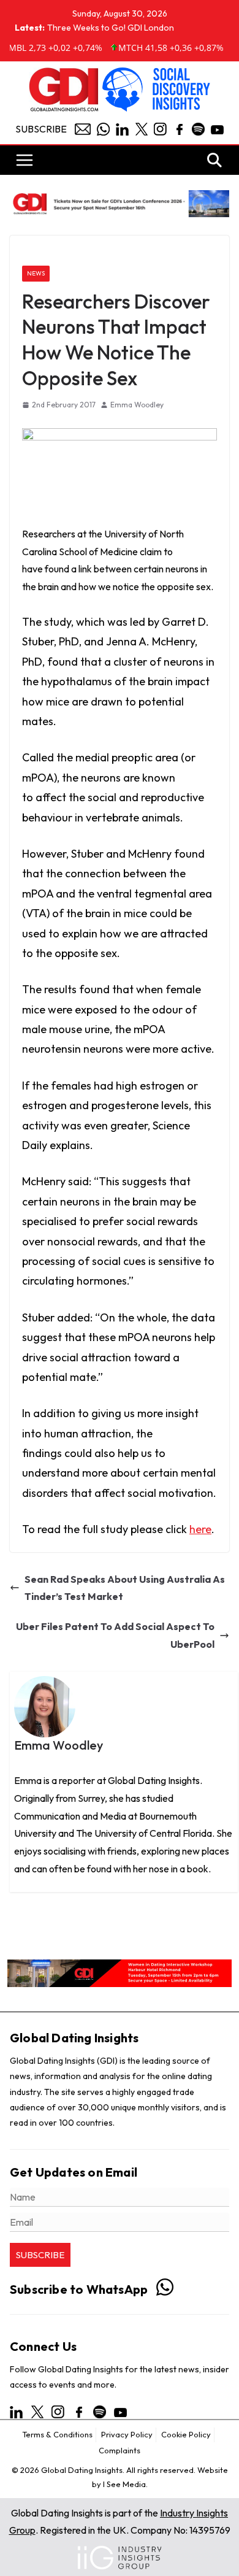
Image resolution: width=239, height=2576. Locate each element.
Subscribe (41, 129)
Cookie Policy (186, 2434)
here (200, 1529)
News (36, 273)
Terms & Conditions (57, 2434)
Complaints (120, 2450)
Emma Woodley (137, 405)
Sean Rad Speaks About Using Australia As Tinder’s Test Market (125, 1588)
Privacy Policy (127, 2434)
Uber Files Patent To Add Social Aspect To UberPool (115, 1635)
